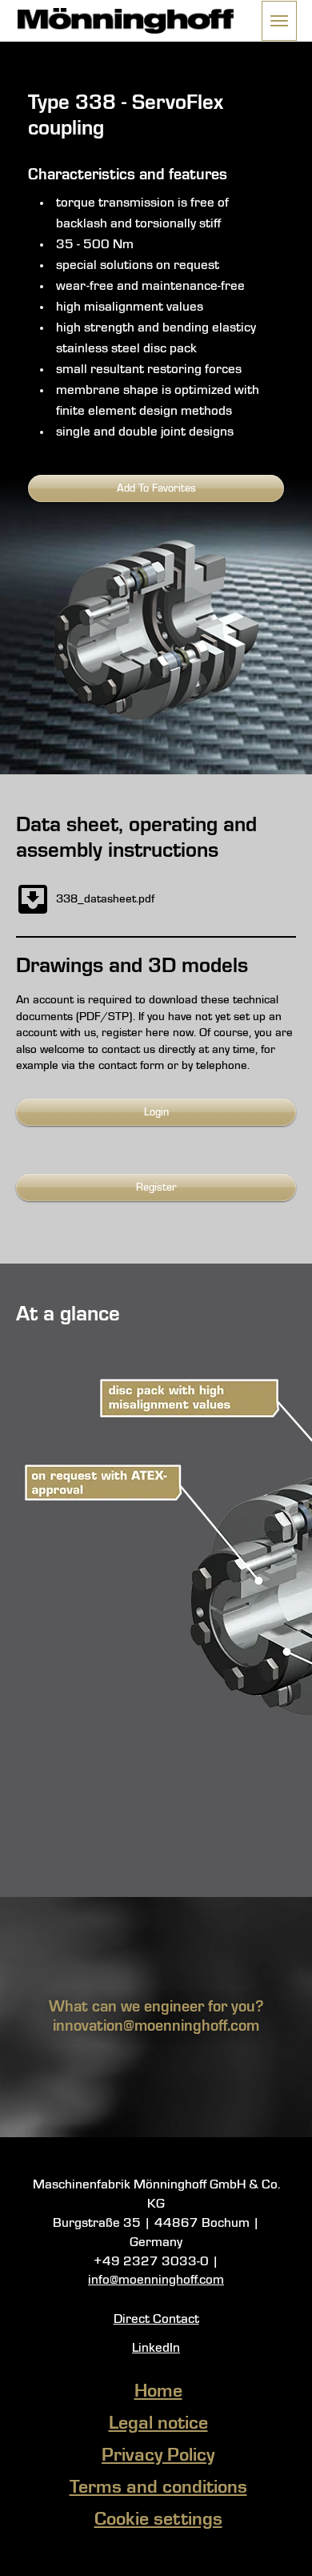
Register (156, 1188)
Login (156, 1112)
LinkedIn (156, 2348)
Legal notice (158, 2424)
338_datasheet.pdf (105, 899)
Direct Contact (156, 2319)
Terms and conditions (158, 2488)
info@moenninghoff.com (156, 2280)
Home (158, 2392)
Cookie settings (158, 2520)
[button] (279, 21)
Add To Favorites (156, 488)
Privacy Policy (158, 2456)
